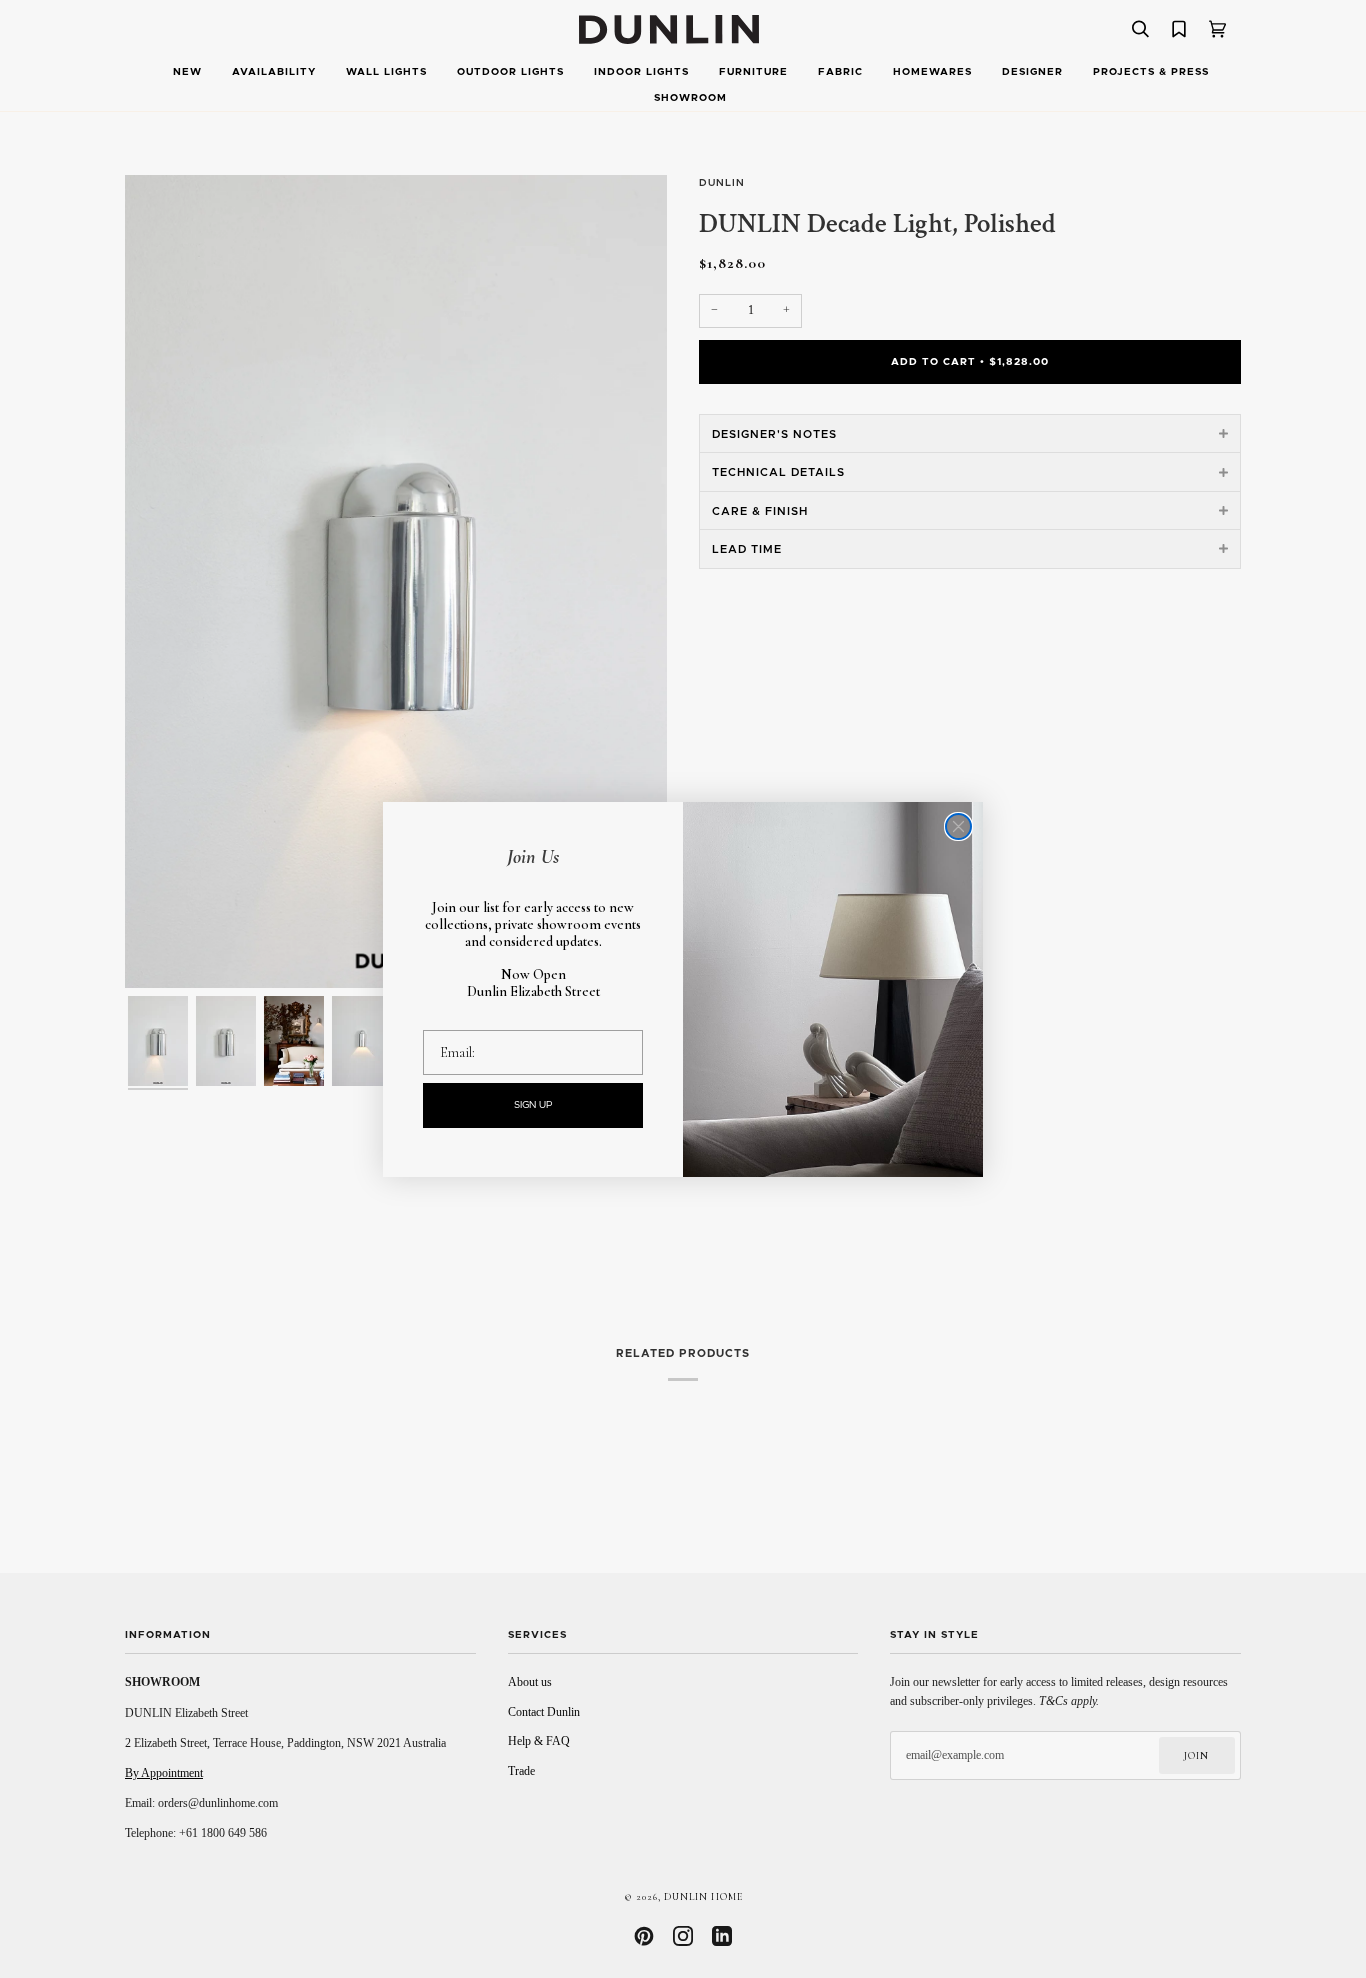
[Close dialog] (958, 826)
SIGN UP (533, 1105)
